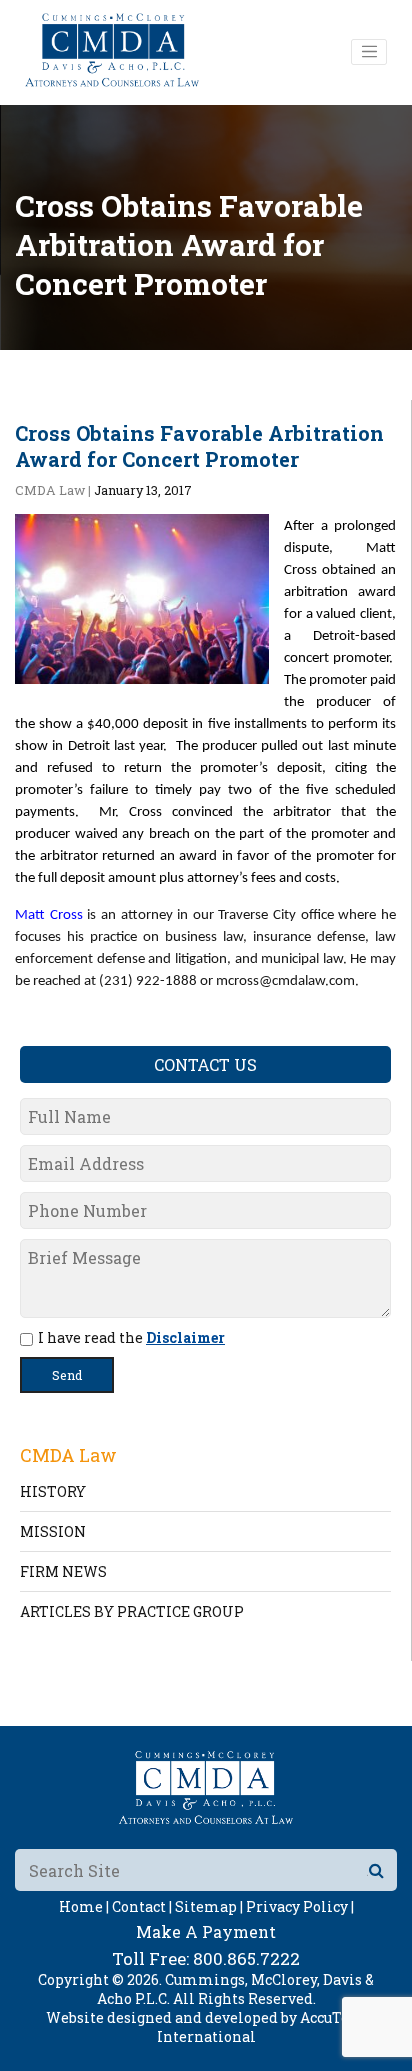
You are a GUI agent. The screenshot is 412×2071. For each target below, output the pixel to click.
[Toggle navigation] (369, 52)
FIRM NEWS (63, 1571)
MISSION (53, 1531)
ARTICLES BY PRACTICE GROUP (132, 1611)
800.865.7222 (246, 1958)
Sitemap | (209, 1906)
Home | (84, 1906)
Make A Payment (206, 1931)
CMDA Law (50, 490)
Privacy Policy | (300, 1906)
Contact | (142, 1906)
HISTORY (53, 1491)
